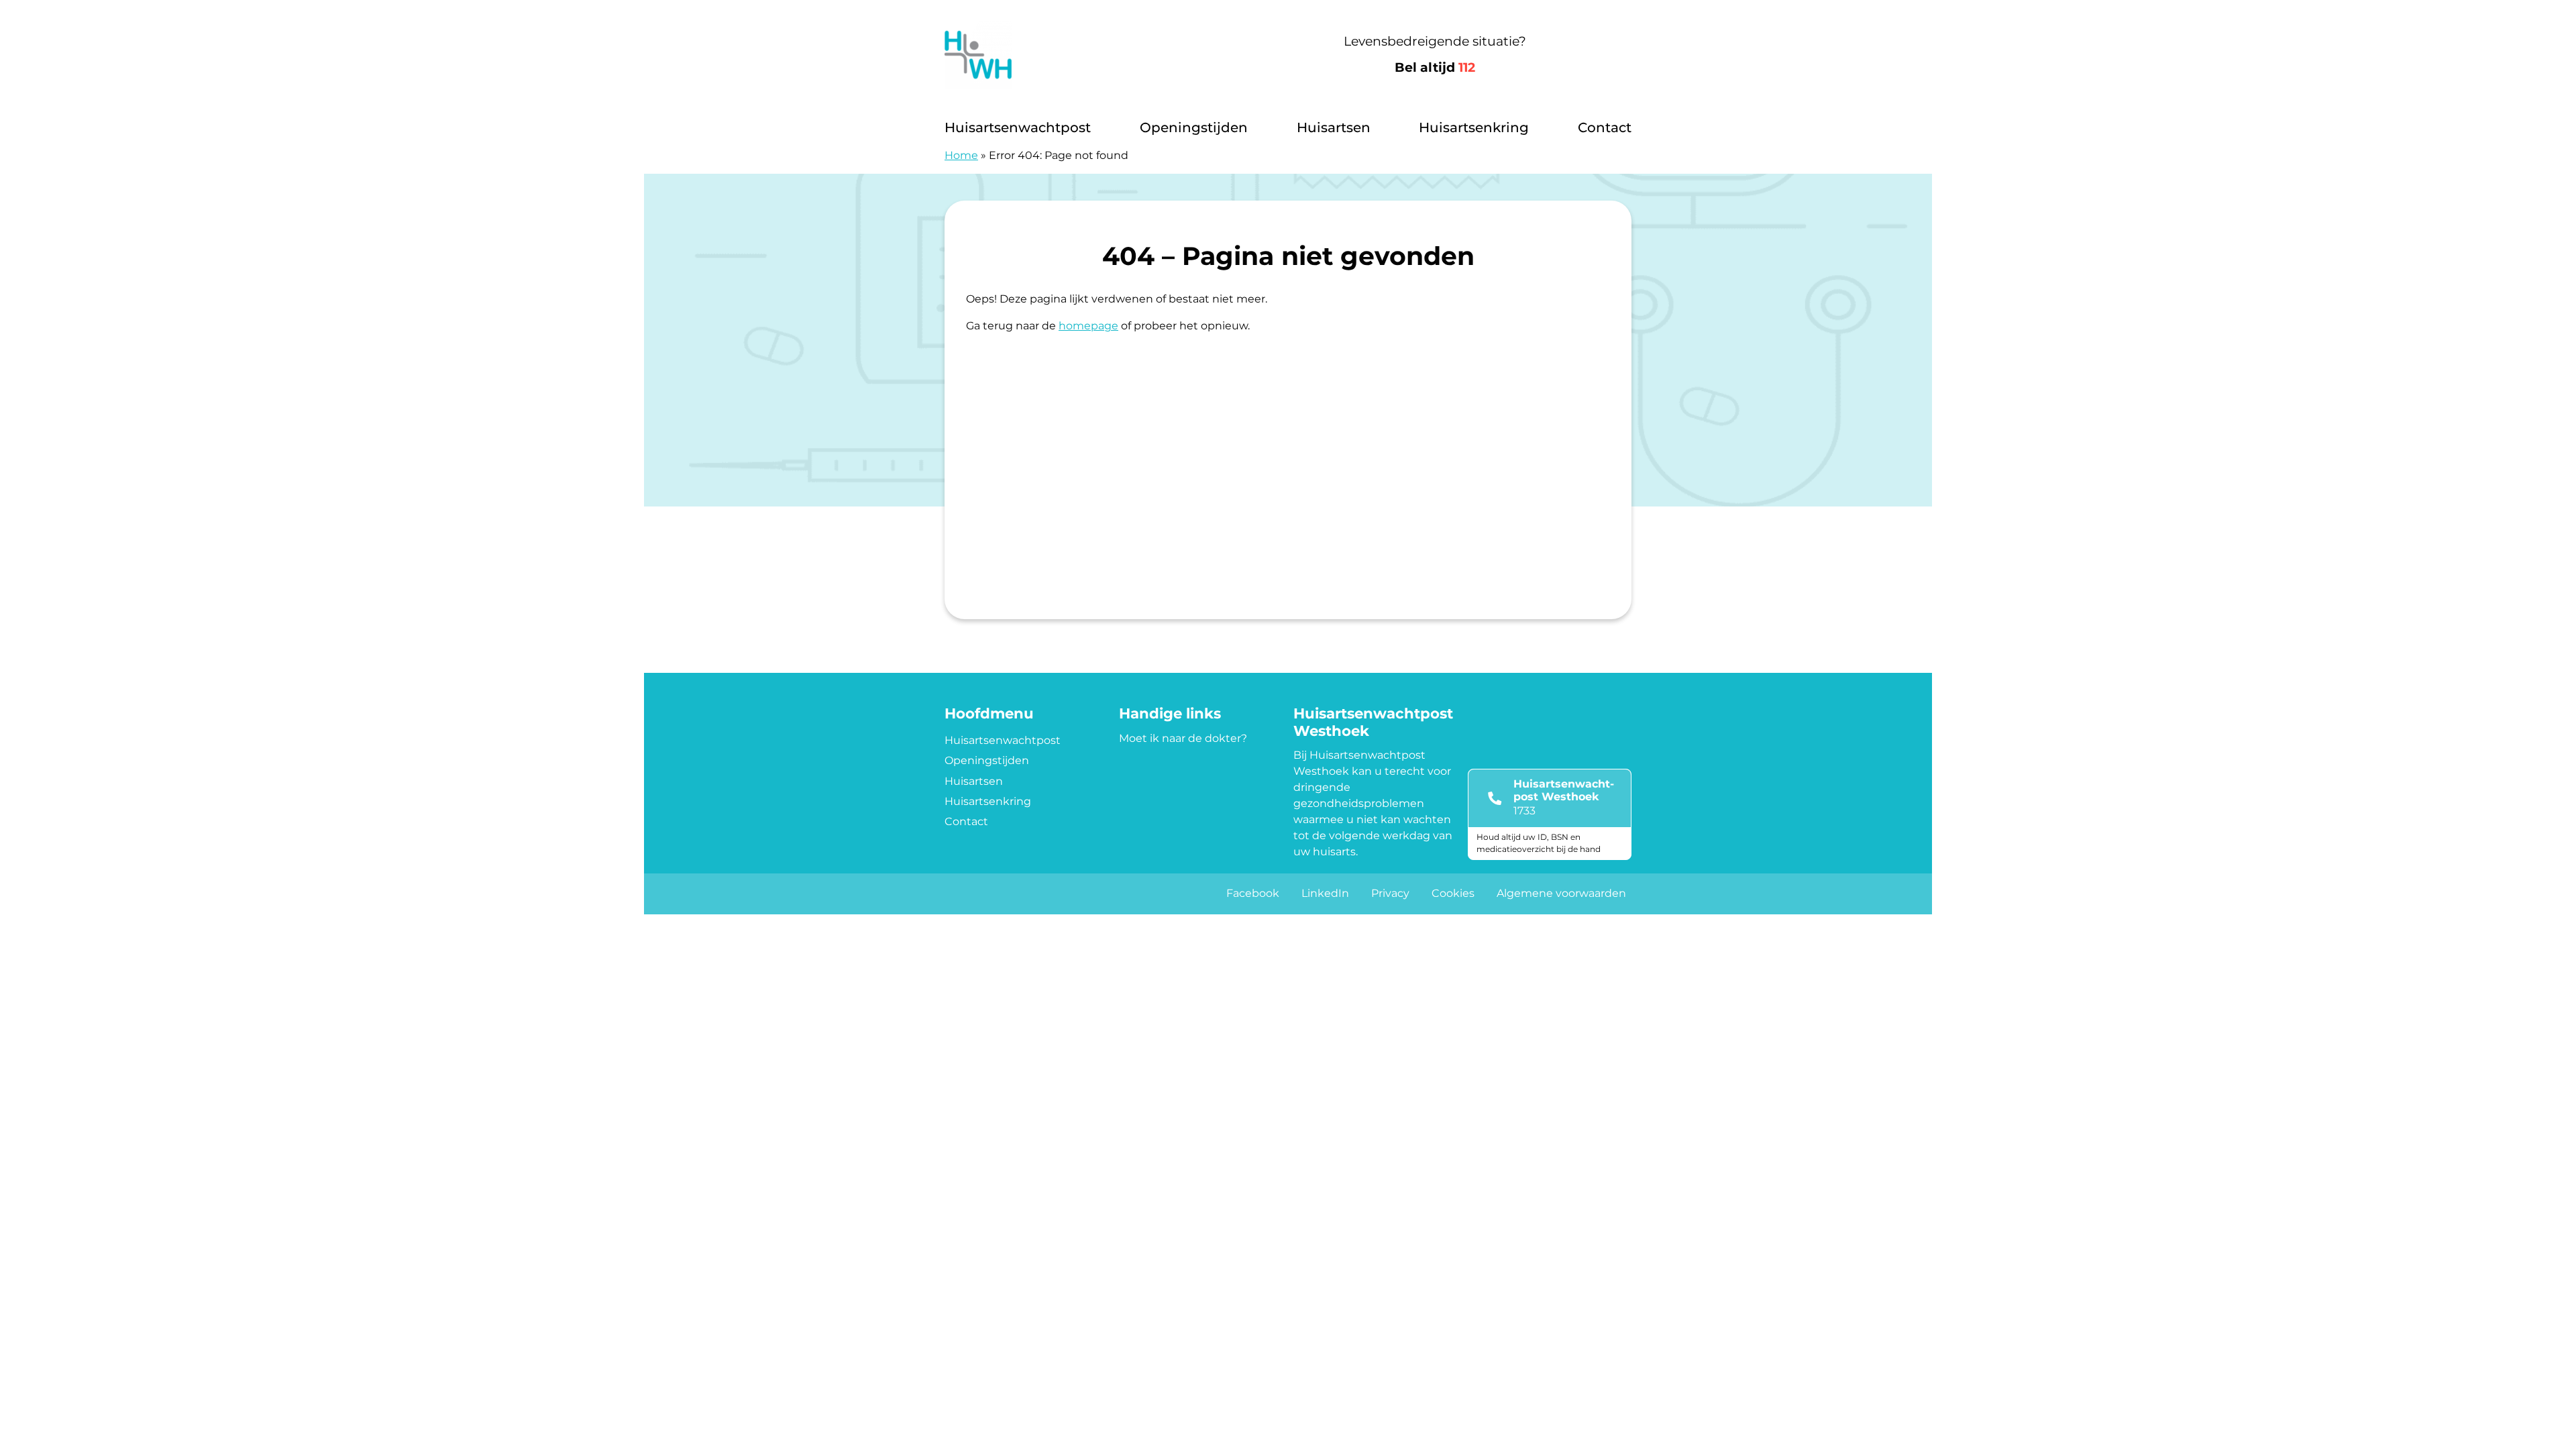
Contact (1605, 127)
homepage (1088, 326)
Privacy (1390, 893)
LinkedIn (1325, 893)
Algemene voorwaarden (1561, 893)
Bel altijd (1435, 67)
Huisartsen (1334, 127)
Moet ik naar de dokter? (1183, 738)
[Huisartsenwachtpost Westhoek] (1092, 55)
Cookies (1453, 893)
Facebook (1253, 893)
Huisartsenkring (1474, 127)
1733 (1524, 811)
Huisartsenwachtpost (1018, 127)
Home (961, 155)
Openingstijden (1194, 127)
